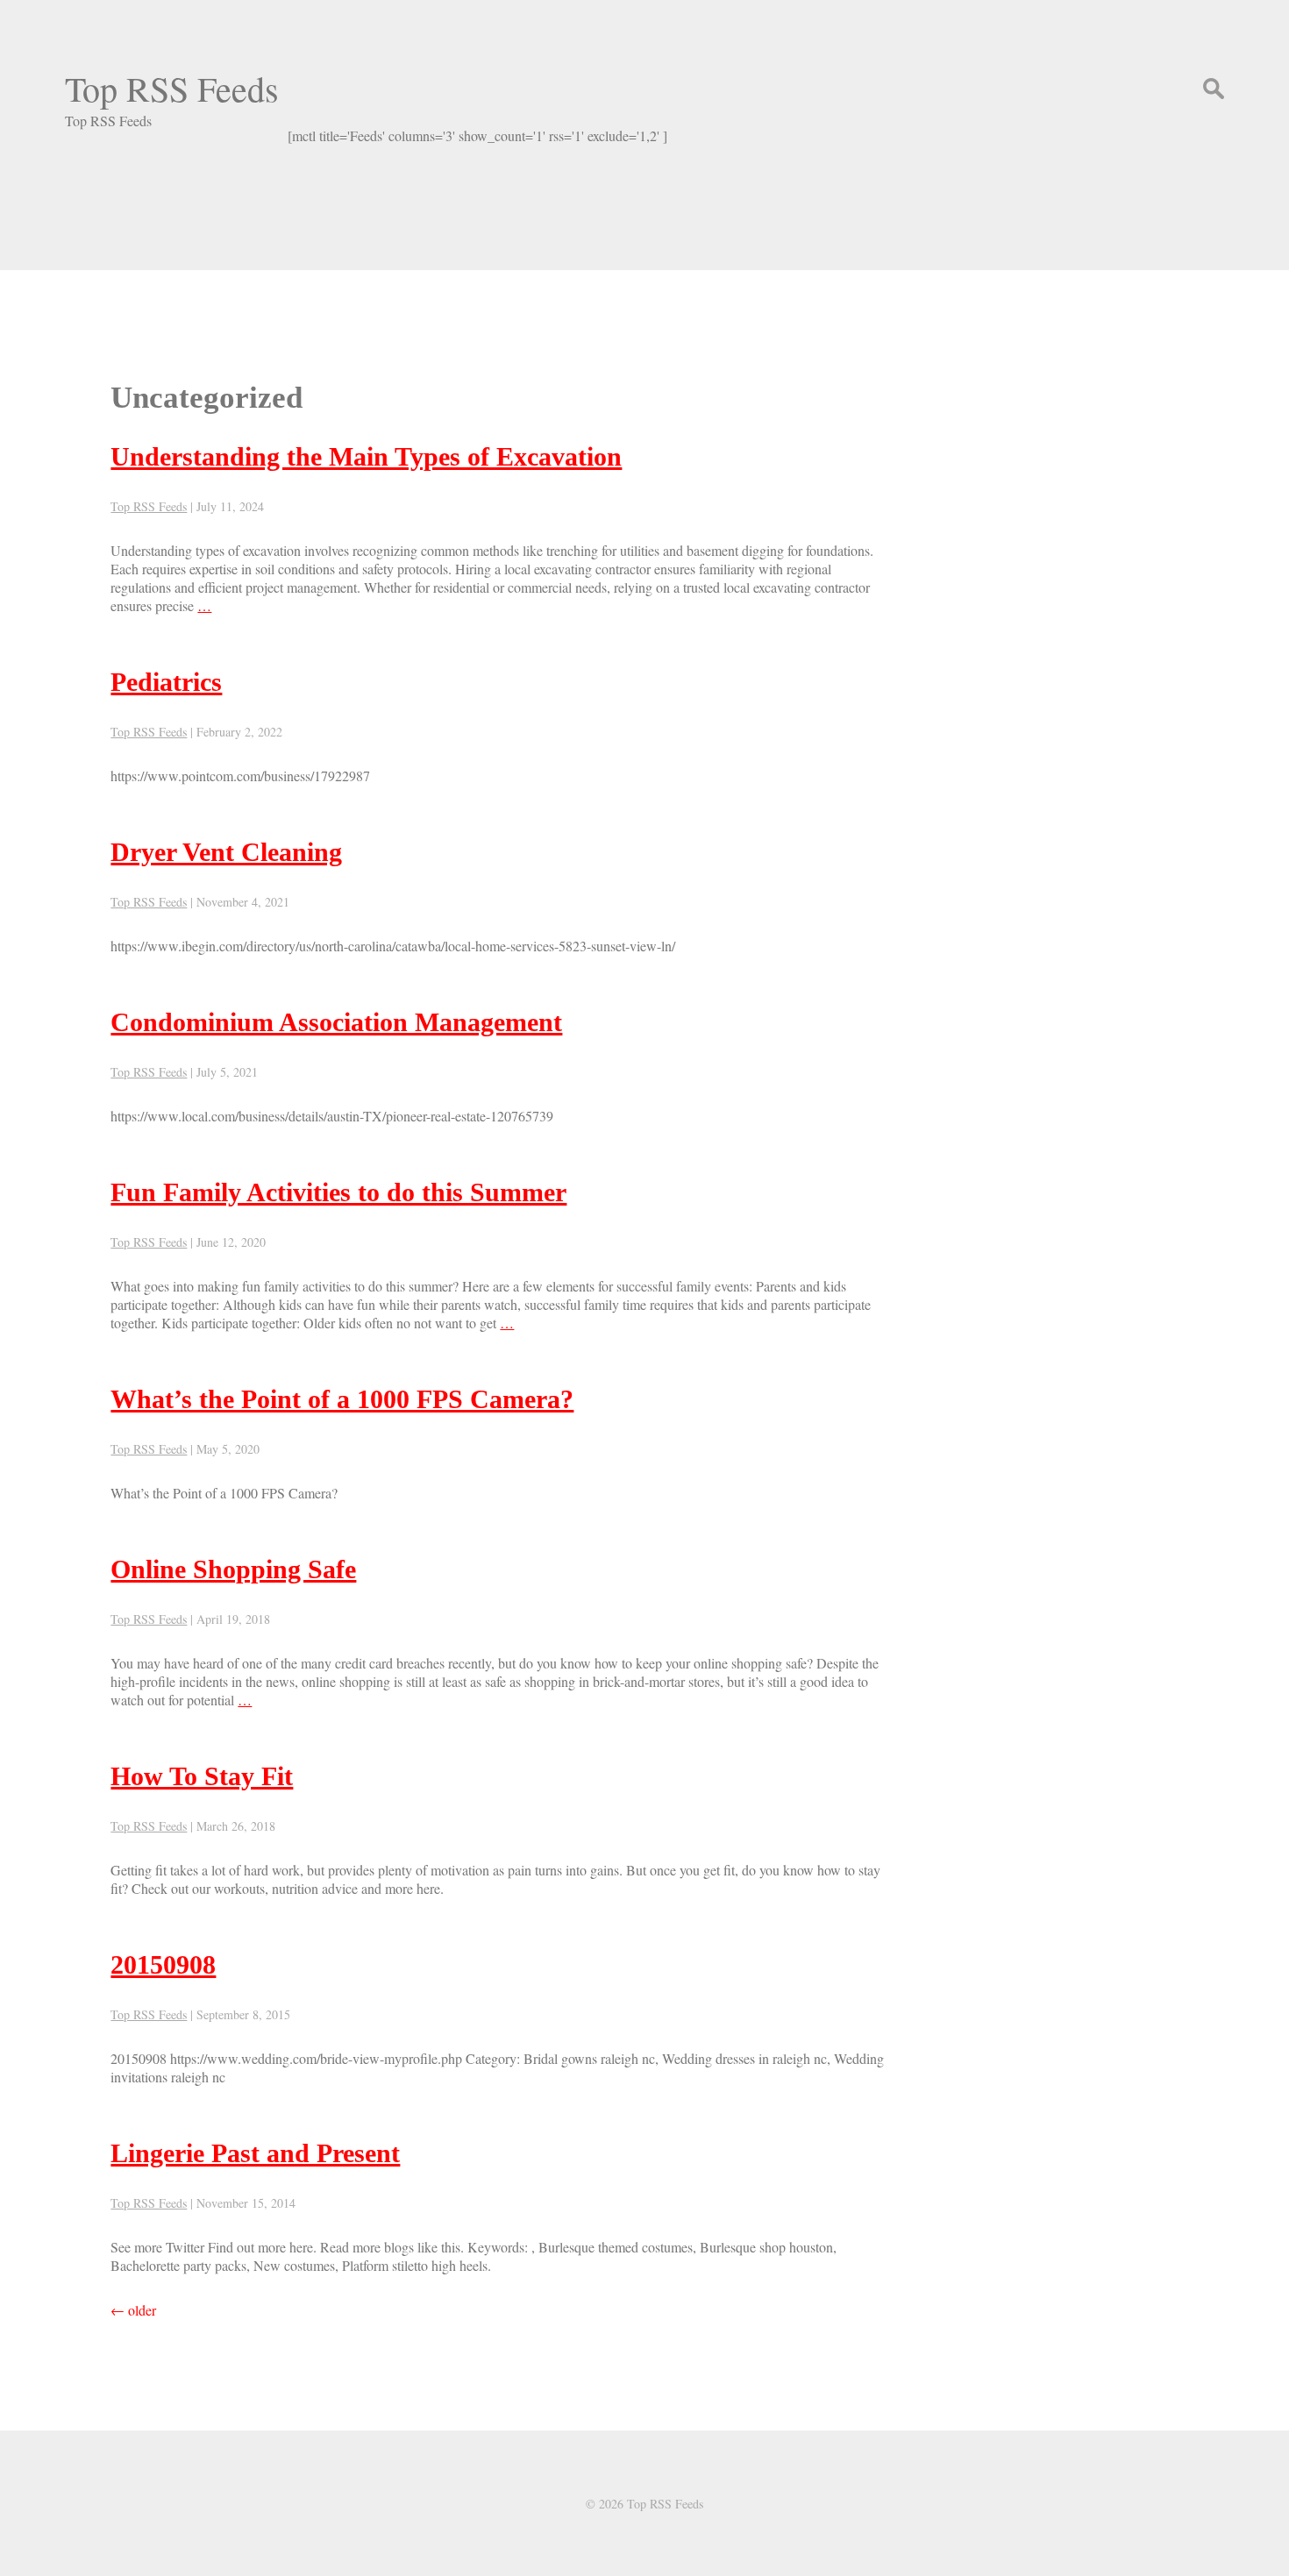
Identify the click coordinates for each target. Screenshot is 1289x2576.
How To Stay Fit (202, 1776)
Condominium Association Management (336, 1022)
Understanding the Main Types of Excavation (366, 456)
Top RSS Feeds (172, 88)
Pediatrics (166, 682)
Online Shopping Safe (233, 1569)
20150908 (163, 1964)
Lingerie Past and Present (255, 2153)
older (133, 2310)
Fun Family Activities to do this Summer (338, 1192)
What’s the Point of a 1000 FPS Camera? (342, 1399)
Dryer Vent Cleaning (226, 852)
